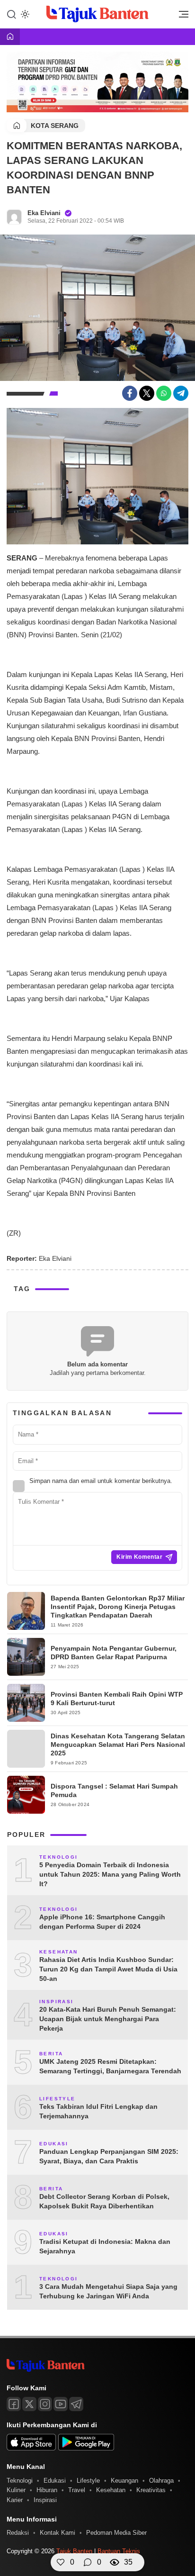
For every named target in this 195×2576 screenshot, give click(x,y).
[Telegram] (181, 393)
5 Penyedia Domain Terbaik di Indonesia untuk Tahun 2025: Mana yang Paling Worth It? (110, 1874)
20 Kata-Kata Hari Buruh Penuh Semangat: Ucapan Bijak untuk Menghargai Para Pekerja (108, 2019)
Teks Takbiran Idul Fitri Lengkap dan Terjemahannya (98, 2111)
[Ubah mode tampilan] (24, 14)
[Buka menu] (180, 17)
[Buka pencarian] (11, 14)
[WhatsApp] (164, 393)
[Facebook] (130, 393)
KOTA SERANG (55, 126)
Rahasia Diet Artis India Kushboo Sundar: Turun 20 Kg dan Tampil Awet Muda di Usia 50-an (108, 1969)
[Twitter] (147, 393)
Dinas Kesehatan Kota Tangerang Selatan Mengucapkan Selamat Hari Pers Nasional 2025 (118, 1744)
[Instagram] (45, 2404)
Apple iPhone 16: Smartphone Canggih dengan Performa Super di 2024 (102, 1922)
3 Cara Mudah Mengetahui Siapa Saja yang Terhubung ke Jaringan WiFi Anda (108, 2291)
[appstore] (31, 2448)
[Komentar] (88, 2562)
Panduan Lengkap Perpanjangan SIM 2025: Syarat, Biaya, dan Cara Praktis (109, 2156)
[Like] (61, 2562)
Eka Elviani (44, 213)
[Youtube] (61, 2404)
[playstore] (86, 2448)
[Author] (14, 217)
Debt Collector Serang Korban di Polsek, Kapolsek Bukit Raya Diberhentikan (104, 2201)
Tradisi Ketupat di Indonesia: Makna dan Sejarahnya (105, 2246)
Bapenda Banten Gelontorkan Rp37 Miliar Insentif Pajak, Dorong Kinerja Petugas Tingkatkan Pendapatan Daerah (118, 1607)
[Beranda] (10, 37)
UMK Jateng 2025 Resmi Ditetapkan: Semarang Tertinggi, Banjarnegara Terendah (110, 2066)
